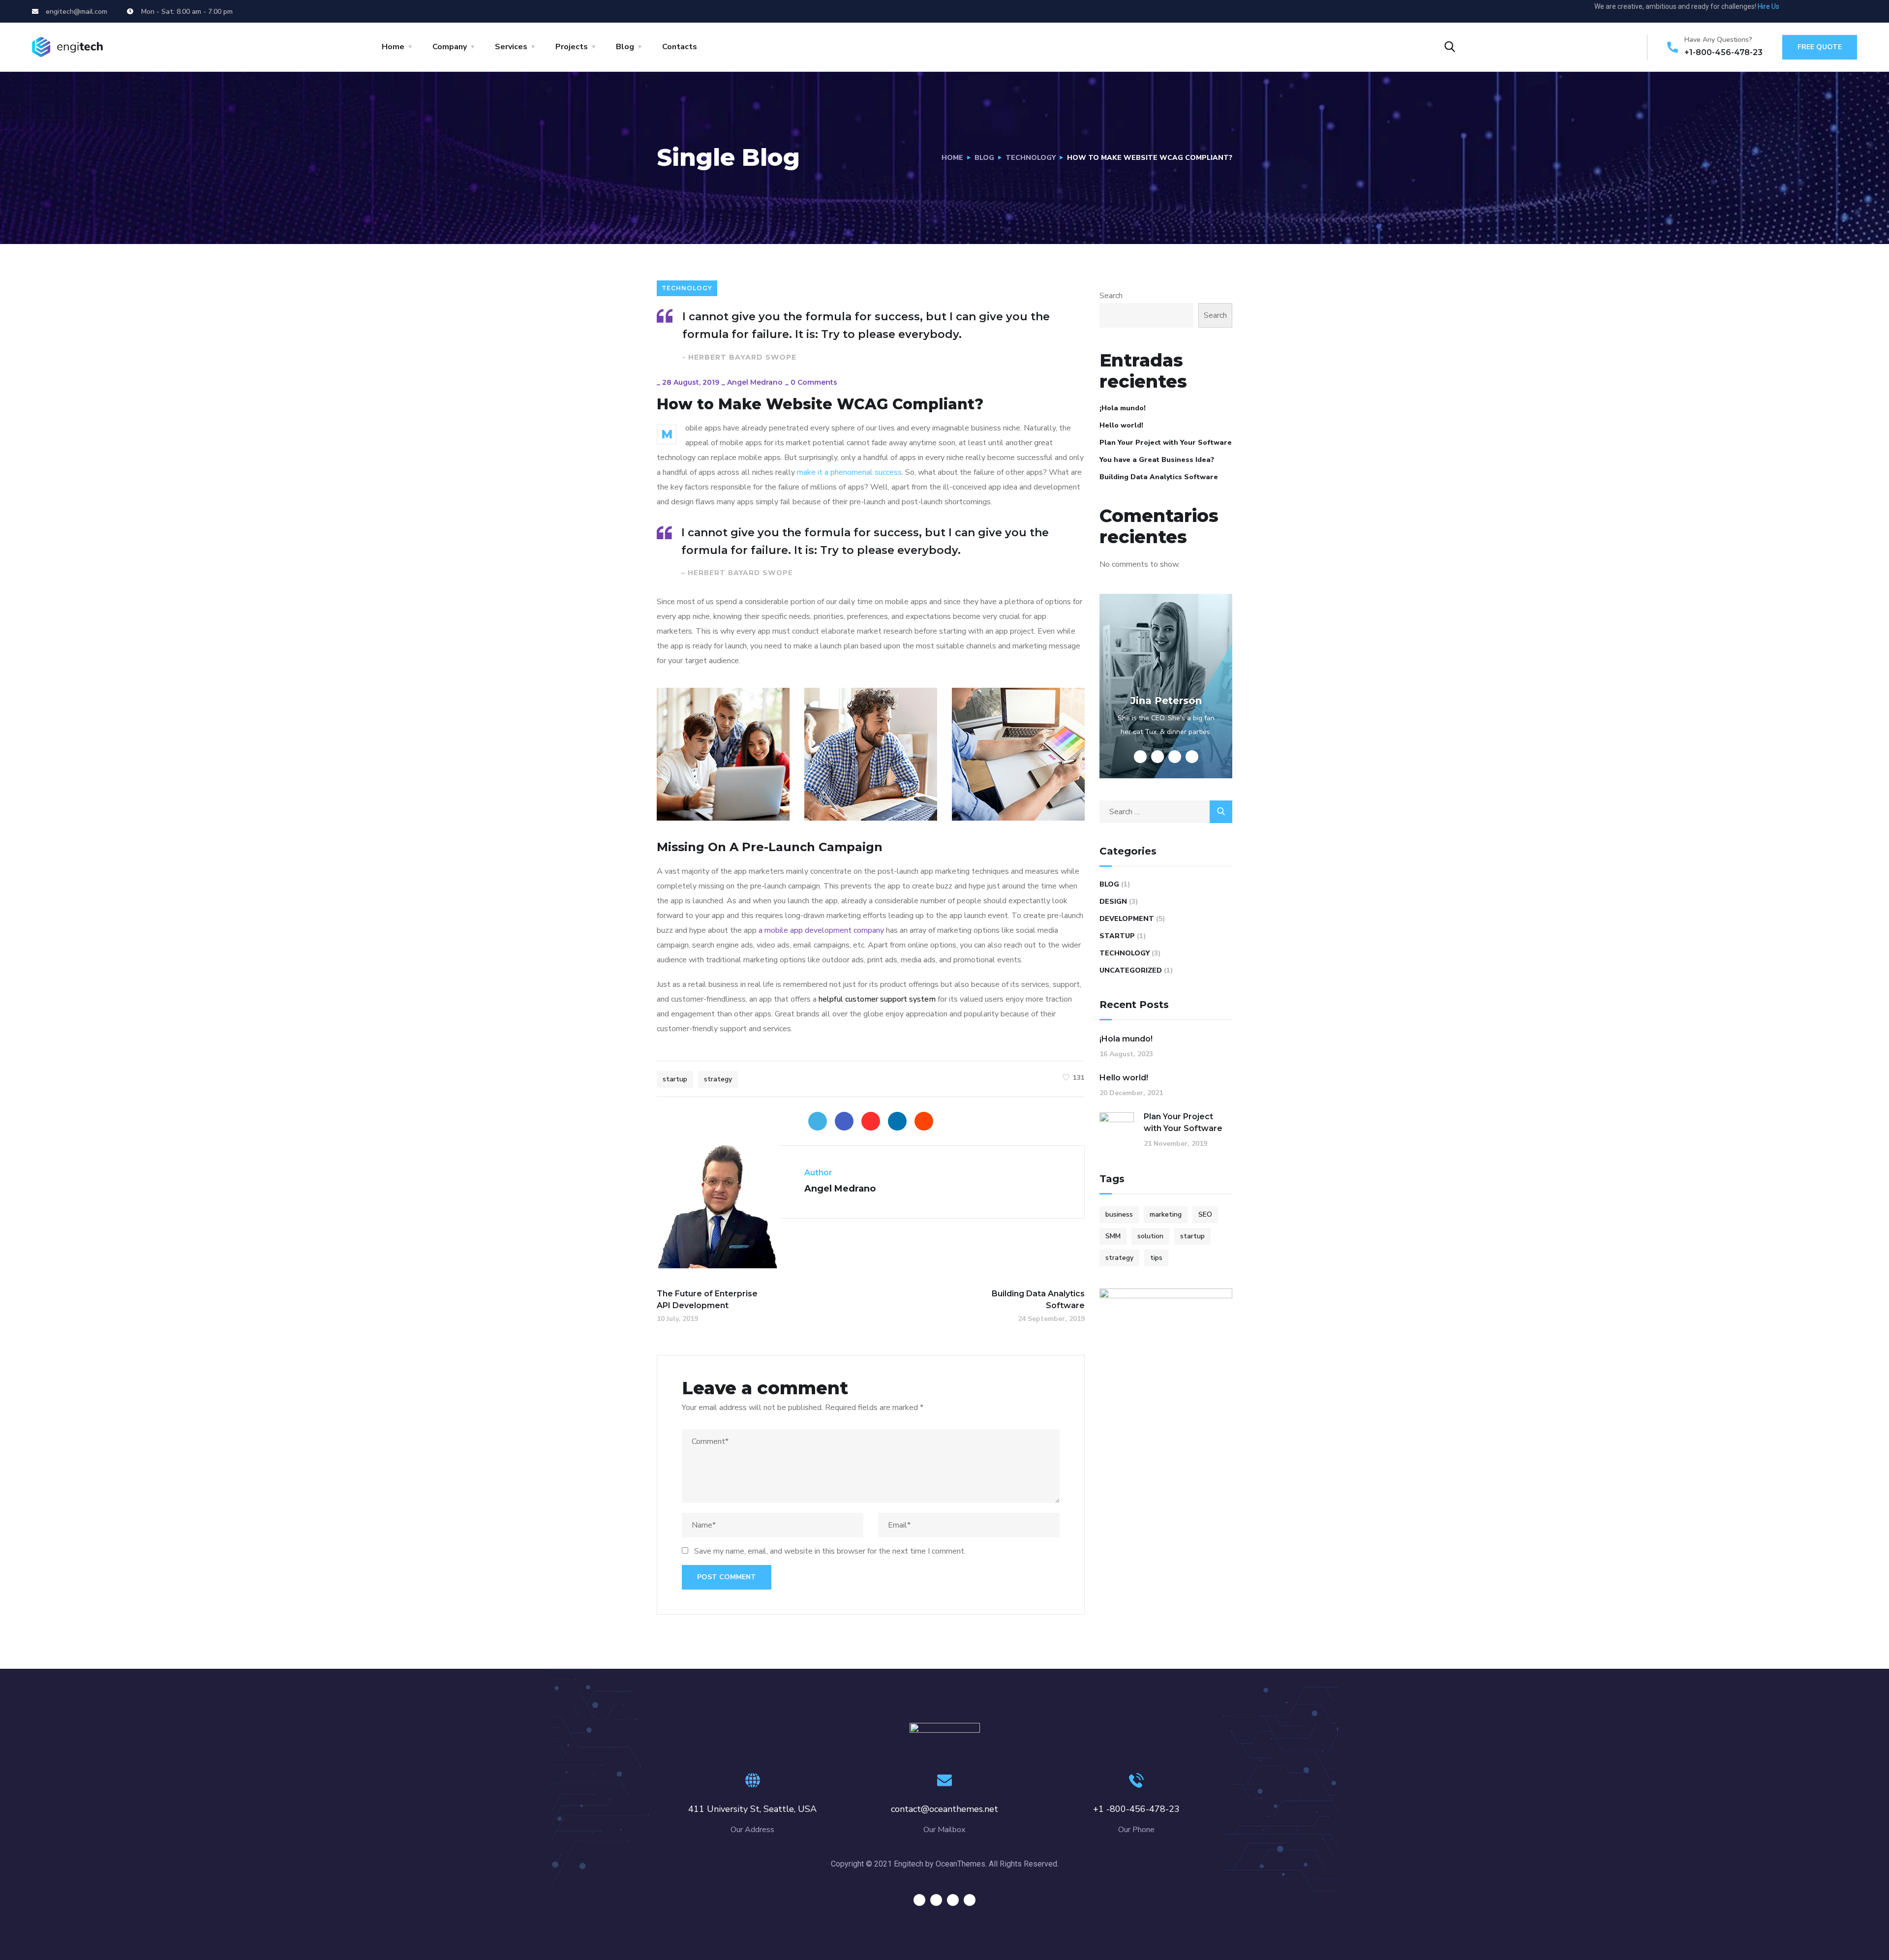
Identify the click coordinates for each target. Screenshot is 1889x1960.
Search (1111, 296)
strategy (718, 1079)
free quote (1820, 47)
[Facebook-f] (1818, 11)
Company (450, 47)
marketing (1166, 1214)
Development (1127, 919)
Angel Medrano (755, 382)
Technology (1031, 158)
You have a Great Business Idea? (1157, 460)
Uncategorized (1131, 970)
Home (393, 47)
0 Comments (814, 382)
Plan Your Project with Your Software (1166, 443)
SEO (1205, 1214)
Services (511, 47)
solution (1150, 1236)
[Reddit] (924, 1121)
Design (1113, 902)
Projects (572, 47)
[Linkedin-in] (1836, 11)
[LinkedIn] (897, 1121)
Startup (1117, 936)
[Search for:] (1166, 812)
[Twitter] (1799, 11)
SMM (1113, 1236)
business (1119, 1214)
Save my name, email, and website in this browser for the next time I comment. (830, 1551)
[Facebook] (844, 1121)
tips (1156, 1258)
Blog (625, 47)
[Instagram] (1854, 11)
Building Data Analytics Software (1159, 477)
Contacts (680, 47)
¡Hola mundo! (1123, 408)
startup (675, 1079)
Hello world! (1121, 425)
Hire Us (1768, 6)
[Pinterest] (871, 1121)
